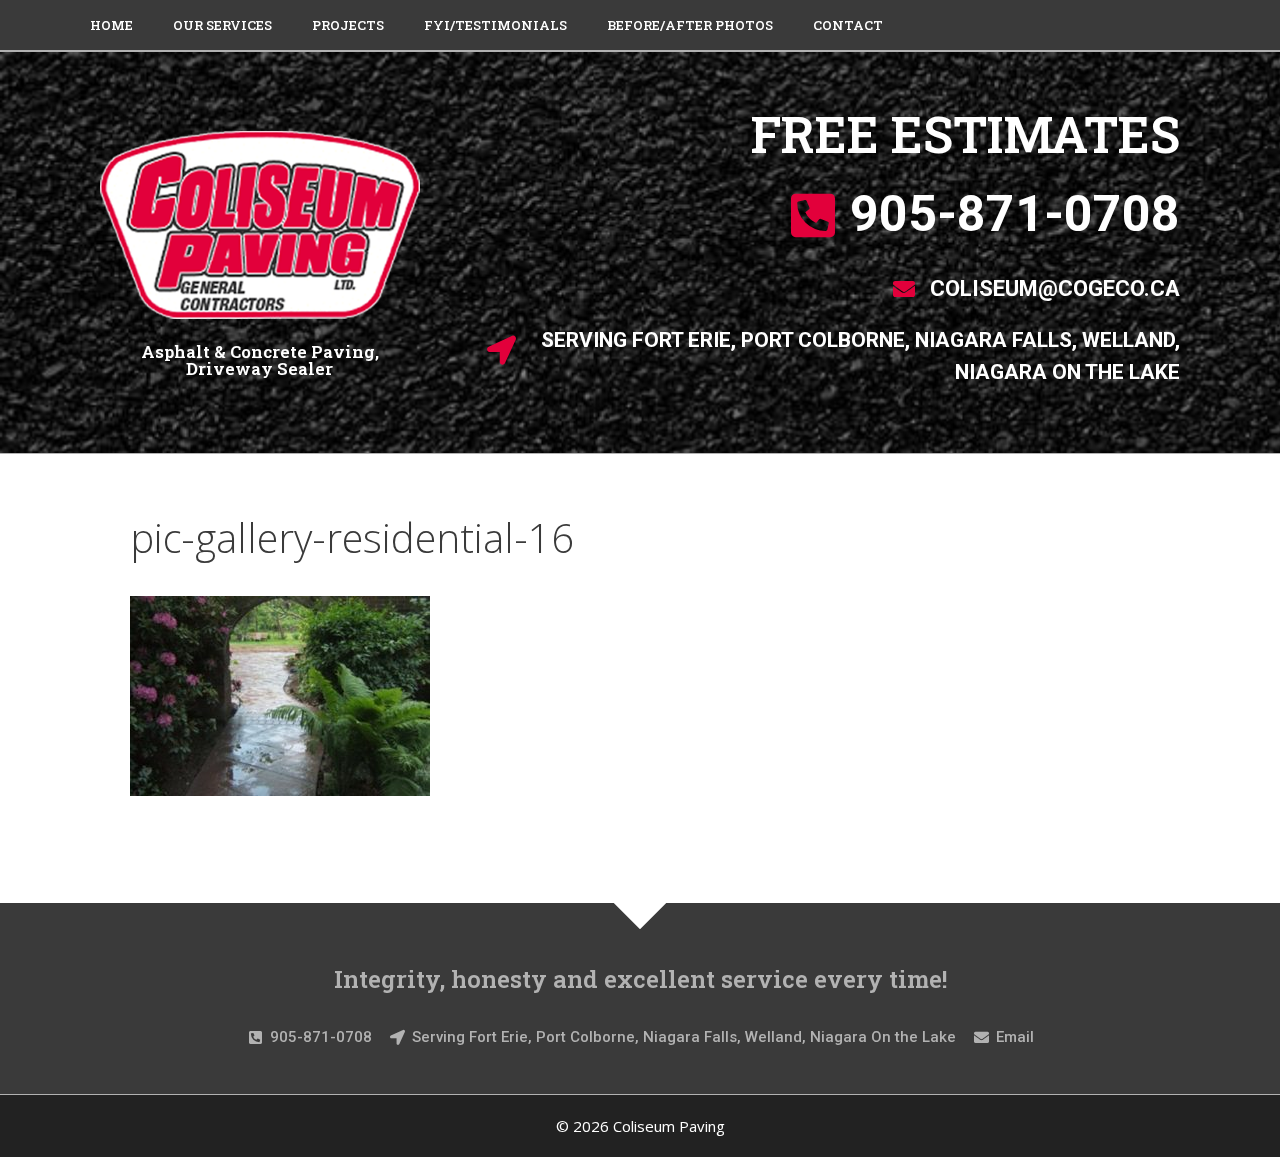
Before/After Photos (690, 25)
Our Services (222, 25)
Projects (348, 25)
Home (111, 25)
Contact (848, 25)
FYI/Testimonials (495, 25)
